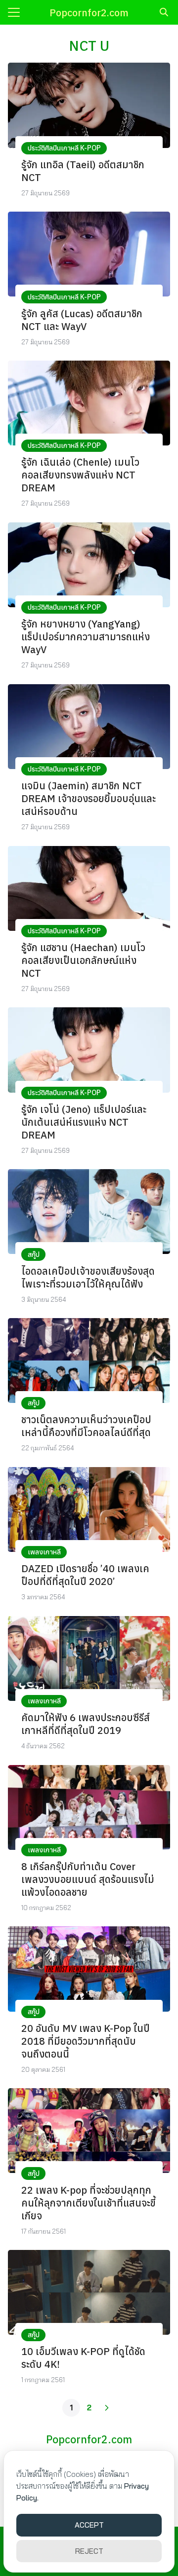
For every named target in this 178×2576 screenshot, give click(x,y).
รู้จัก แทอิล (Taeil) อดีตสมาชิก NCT (83, 171)
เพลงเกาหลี (44, 1552)
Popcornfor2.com (89, 13)
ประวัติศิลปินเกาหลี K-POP (64, 148)
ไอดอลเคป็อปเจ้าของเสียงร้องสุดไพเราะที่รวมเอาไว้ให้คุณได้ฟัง (88, 1277)
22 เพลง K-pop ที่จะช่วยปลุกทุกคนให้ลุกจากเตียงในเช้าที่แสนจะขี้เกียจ (89, 2203)
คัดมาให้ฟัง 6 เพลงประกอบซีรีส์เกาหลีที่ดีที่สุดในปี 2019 (86, 1724)
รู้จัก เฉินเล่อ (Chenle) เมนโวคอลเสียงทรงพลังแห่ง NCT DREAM (80, 475)
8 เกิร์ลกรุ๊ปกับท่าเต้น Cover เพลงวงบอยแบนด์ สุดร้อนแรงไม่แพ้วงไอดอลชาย (88, 1879)
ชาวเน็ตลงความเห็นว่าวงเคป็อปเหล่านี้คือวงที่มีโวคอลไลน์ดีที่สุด (86, 1426)
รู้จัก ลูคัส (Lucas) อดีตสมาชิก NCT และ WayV (82, 320)
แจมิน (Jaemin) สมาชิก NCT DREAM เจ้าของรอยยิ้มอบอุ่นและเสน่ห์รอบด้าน (89, 798)
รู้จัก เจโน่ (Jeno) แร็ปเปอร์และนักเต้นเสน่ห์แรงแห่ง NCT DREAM (84, 1122)
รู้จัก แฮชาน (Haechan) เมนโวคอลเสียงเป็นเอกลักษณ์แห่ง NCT (83, 960)
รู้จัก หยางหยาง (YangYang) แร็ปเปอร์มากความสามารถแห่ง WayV (86, 637)
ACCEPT (89, 2525)
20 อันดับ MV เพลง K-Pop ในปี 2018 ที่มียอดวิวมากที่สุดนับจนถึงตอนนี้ (86, 2041)
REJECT (89, 2551)
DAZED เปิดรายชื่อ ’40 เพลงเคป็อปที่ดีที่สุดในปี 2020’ (85, 1575)
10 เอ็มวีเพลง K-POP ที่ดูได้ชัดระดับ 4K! (83, 2358)
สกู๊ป (34, 1254)
